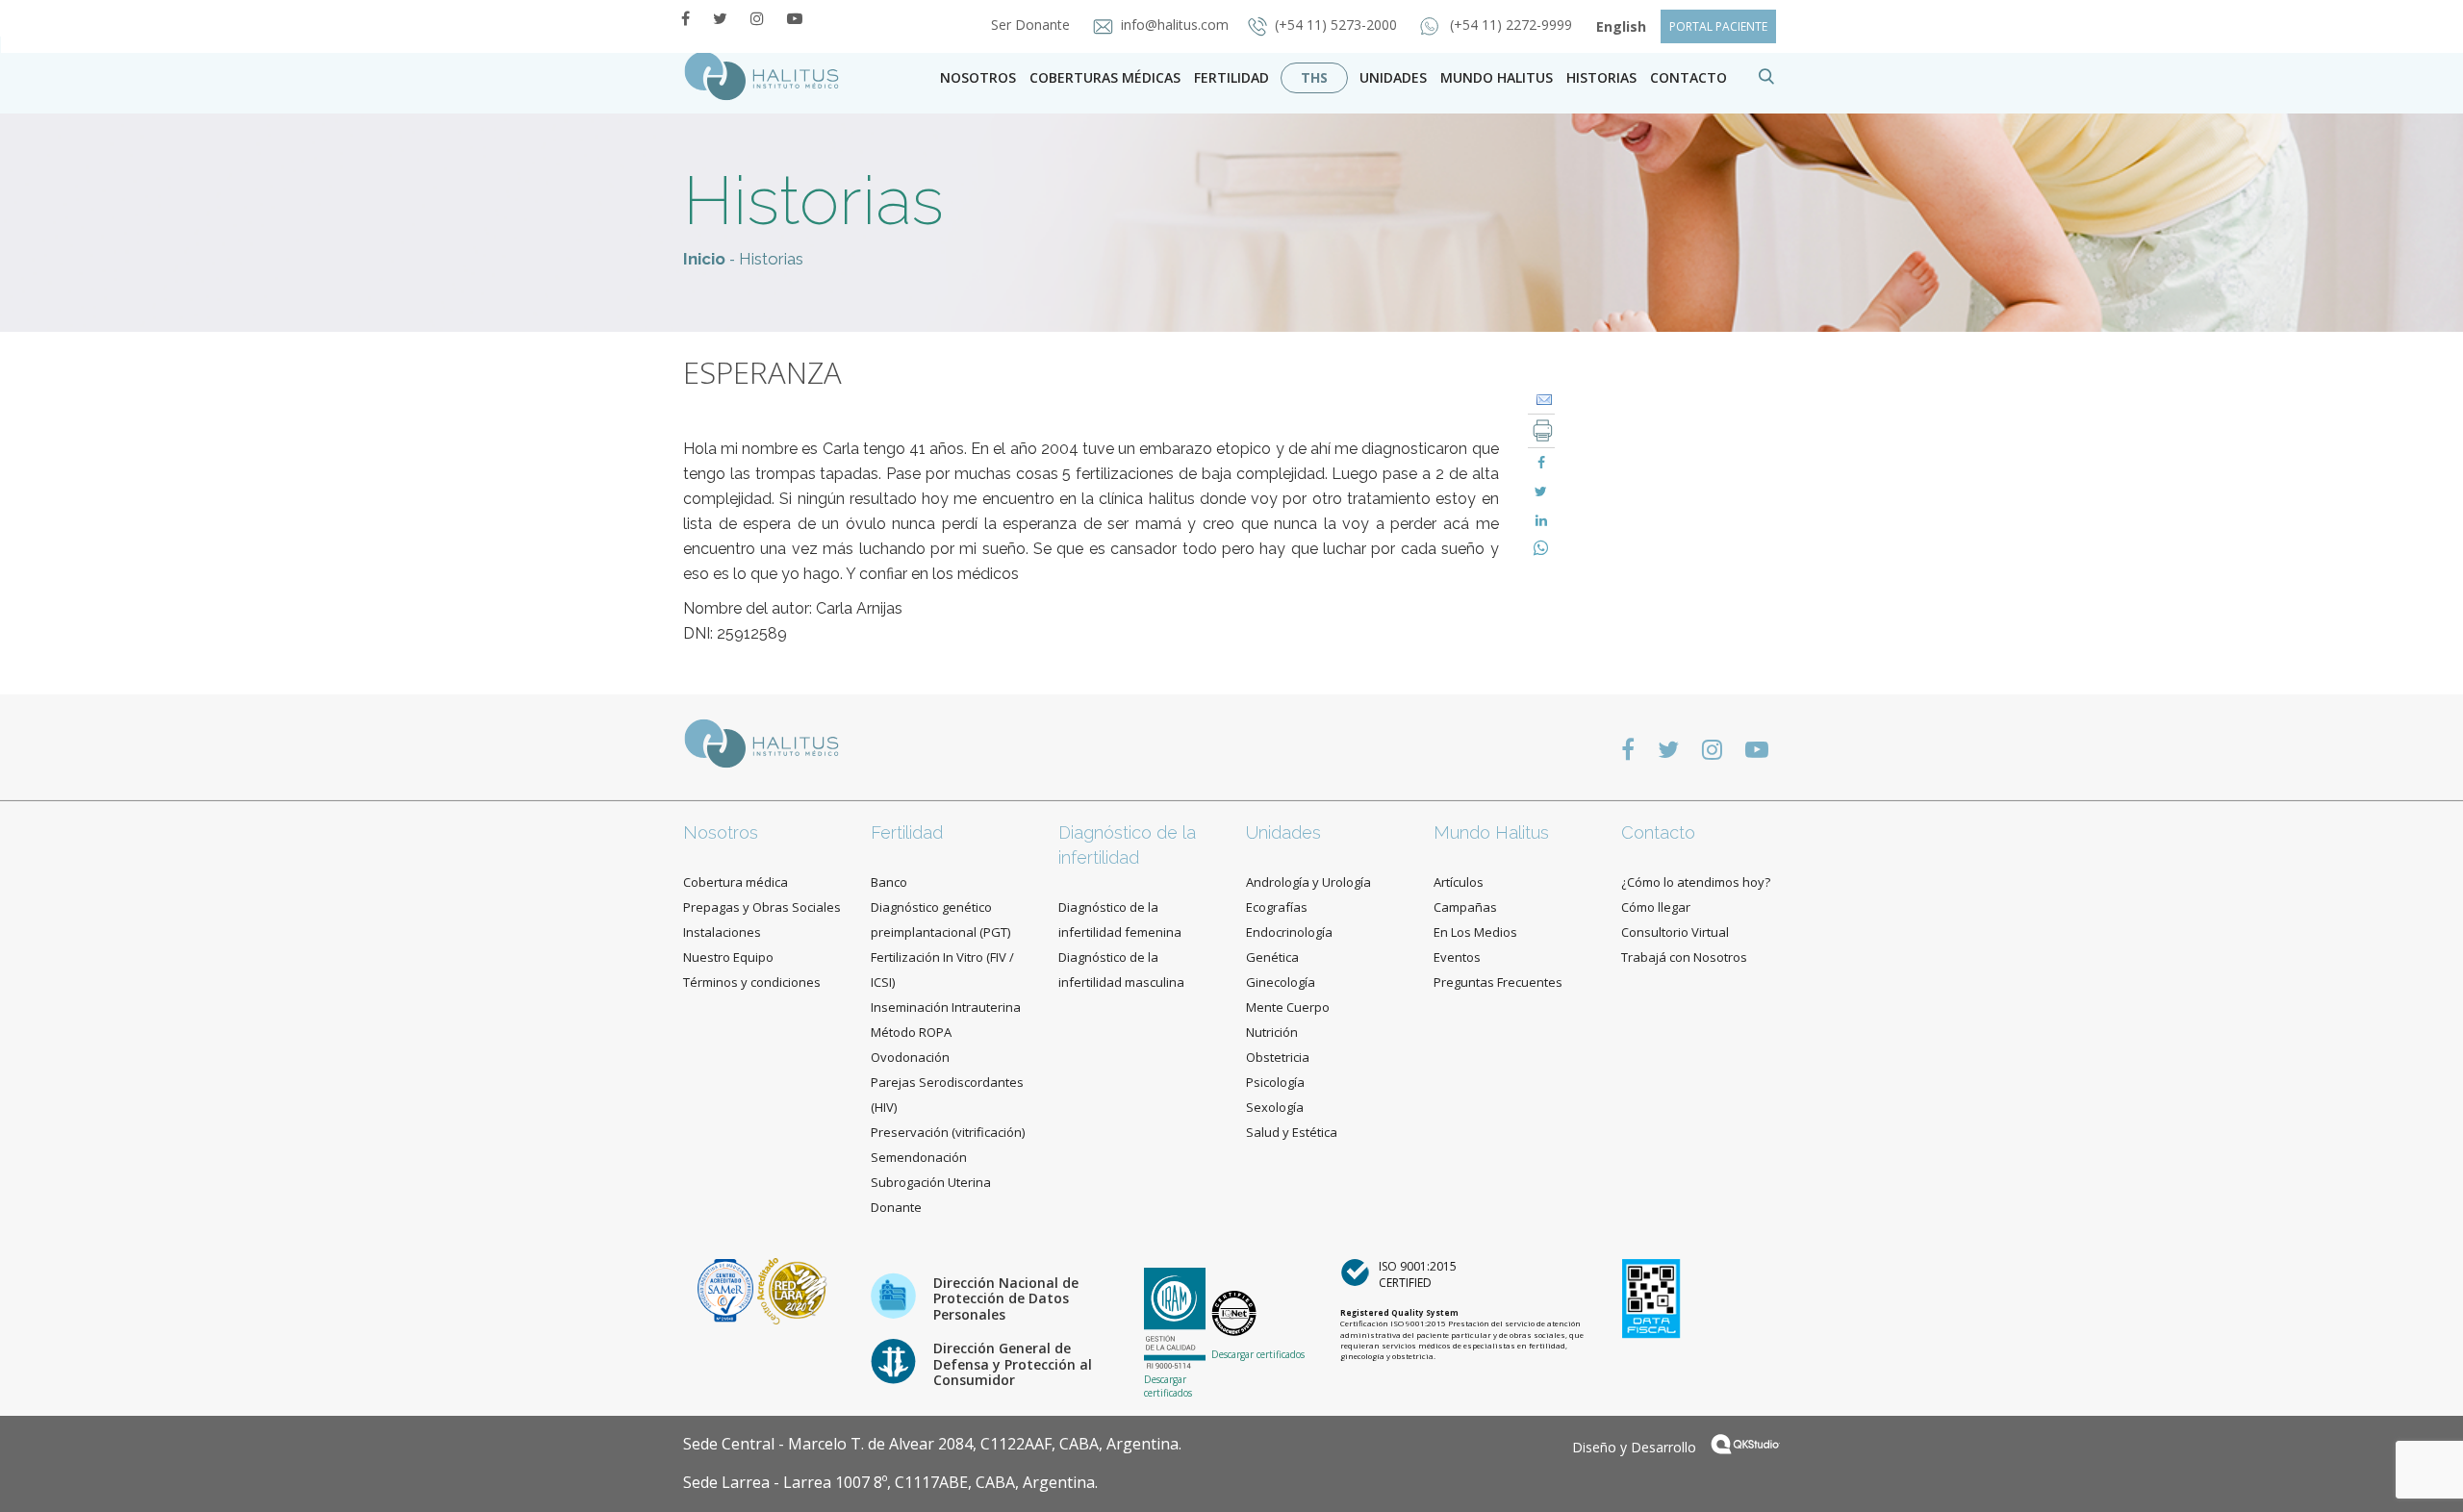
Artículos (1459, 882)
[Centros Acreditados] (727, 1289)
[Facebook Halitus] (686, 18)
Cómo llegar (1656, 907)
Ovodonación (910, 1057)
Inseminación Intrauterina (946, 1007)
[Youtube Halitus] (795, 18)
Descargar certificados (1168, 1386)
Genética (1272, 957)
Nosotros (978, 77)
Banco (889, 882)
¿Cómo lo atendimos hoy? (1696, 882)
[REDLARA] (792, 1289)
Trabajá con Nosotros (1684, 957)
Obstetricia (1278, 1057)
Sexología (1275, 1107)
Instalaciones (722, 932)
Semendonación (919, 1157)
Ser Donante (1032, 25)
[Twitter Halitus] (720, 18)
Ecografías (1277, 907)
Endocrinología (1289, 932)
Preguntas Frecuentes (1498, 982)
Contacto (1658, 832)
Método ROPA (911, 1032)
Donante (896, 1207)
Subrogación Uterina (931, 1182)
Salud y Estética (1292, 1132)
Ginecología (1281, 982)
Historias (1601, 77)
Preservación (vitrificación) (948, 1132)
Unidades (1393, 77)
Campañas (1465, 907)
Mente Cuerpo (1288, 1007)
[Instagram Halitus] (757, 18)
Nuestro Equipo (728, 957)
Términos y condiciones (752, 982)
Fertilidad (1231, 77)
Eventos (1457, 957)
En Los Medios (1475, 932)
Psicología (1275, 1082)
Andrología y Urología (1308, 882)
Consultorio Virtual (1675, 932)
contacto (1689, 77)
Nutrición (1272, 1032)
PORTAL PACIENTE (1718, 26)
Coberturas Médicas (1105, 77)
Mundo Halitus (1497, 77)
